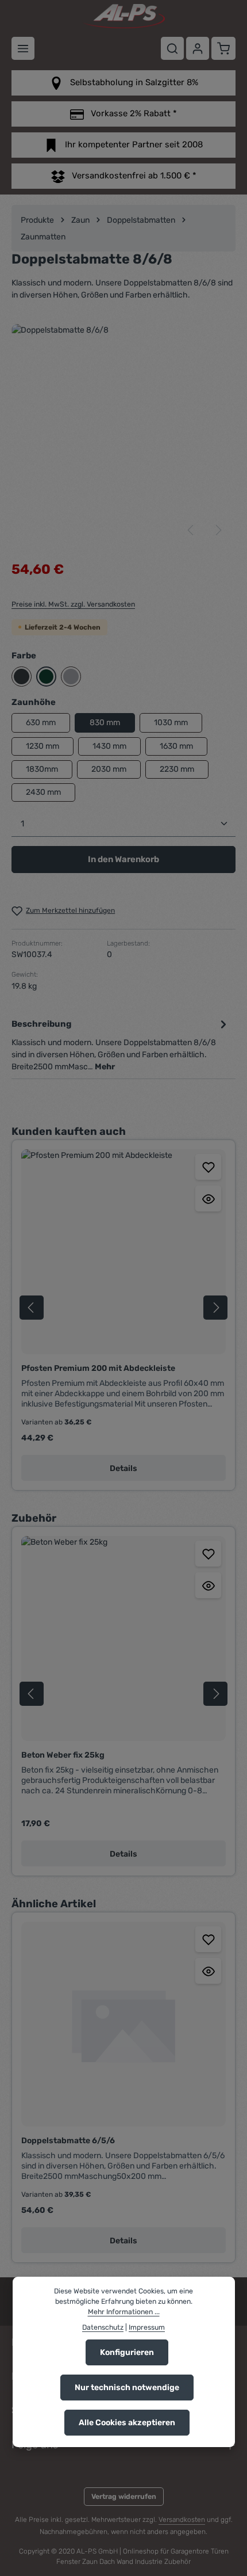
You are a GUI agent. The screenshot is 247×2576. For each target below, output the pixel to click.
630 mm (41, 723)
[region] (123, 436)
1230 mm (43, 746)
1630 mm (176, 746)
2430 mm (43, 792)
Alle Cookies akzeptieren (127, 2423)
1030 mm (171, 723)
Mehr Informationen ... (124, 2312)
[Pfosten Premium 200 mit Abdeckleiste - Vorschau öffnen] (208, 1199)
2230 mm (177, 769)
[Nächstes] (218, 530)
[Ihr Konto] (198, 48)
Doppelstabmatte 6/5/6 (68, 2141)
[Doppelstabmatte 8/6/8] (123, 436)
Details (123, 1468)
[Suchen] (172, 48)
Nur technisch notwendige (127, 2388)
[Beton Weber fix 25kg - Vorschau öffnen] (208, 1585)
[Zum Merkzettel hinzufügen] (208, 1167)
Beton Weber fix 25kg (63, 1755)
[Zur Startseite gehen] (123, 16)
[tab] (121, 1044)
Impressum (147, 2327)
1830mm (42, 769)
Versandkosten (182, 2520)
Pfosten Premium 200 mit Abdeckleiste (98, 1368)
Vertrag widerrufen (124, 2497)
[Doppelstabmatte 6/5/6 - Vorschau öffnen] (208, 1971)
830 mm (105, 723)
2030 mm (109, 769)
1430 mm (109, 746)
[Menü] (23, 48)
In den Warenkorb (123, 859)
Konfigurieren (127, 2352)
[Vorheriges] (191, 530)
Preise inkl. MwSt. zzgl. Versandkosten (73, 604)
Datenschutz (103, 2327)
